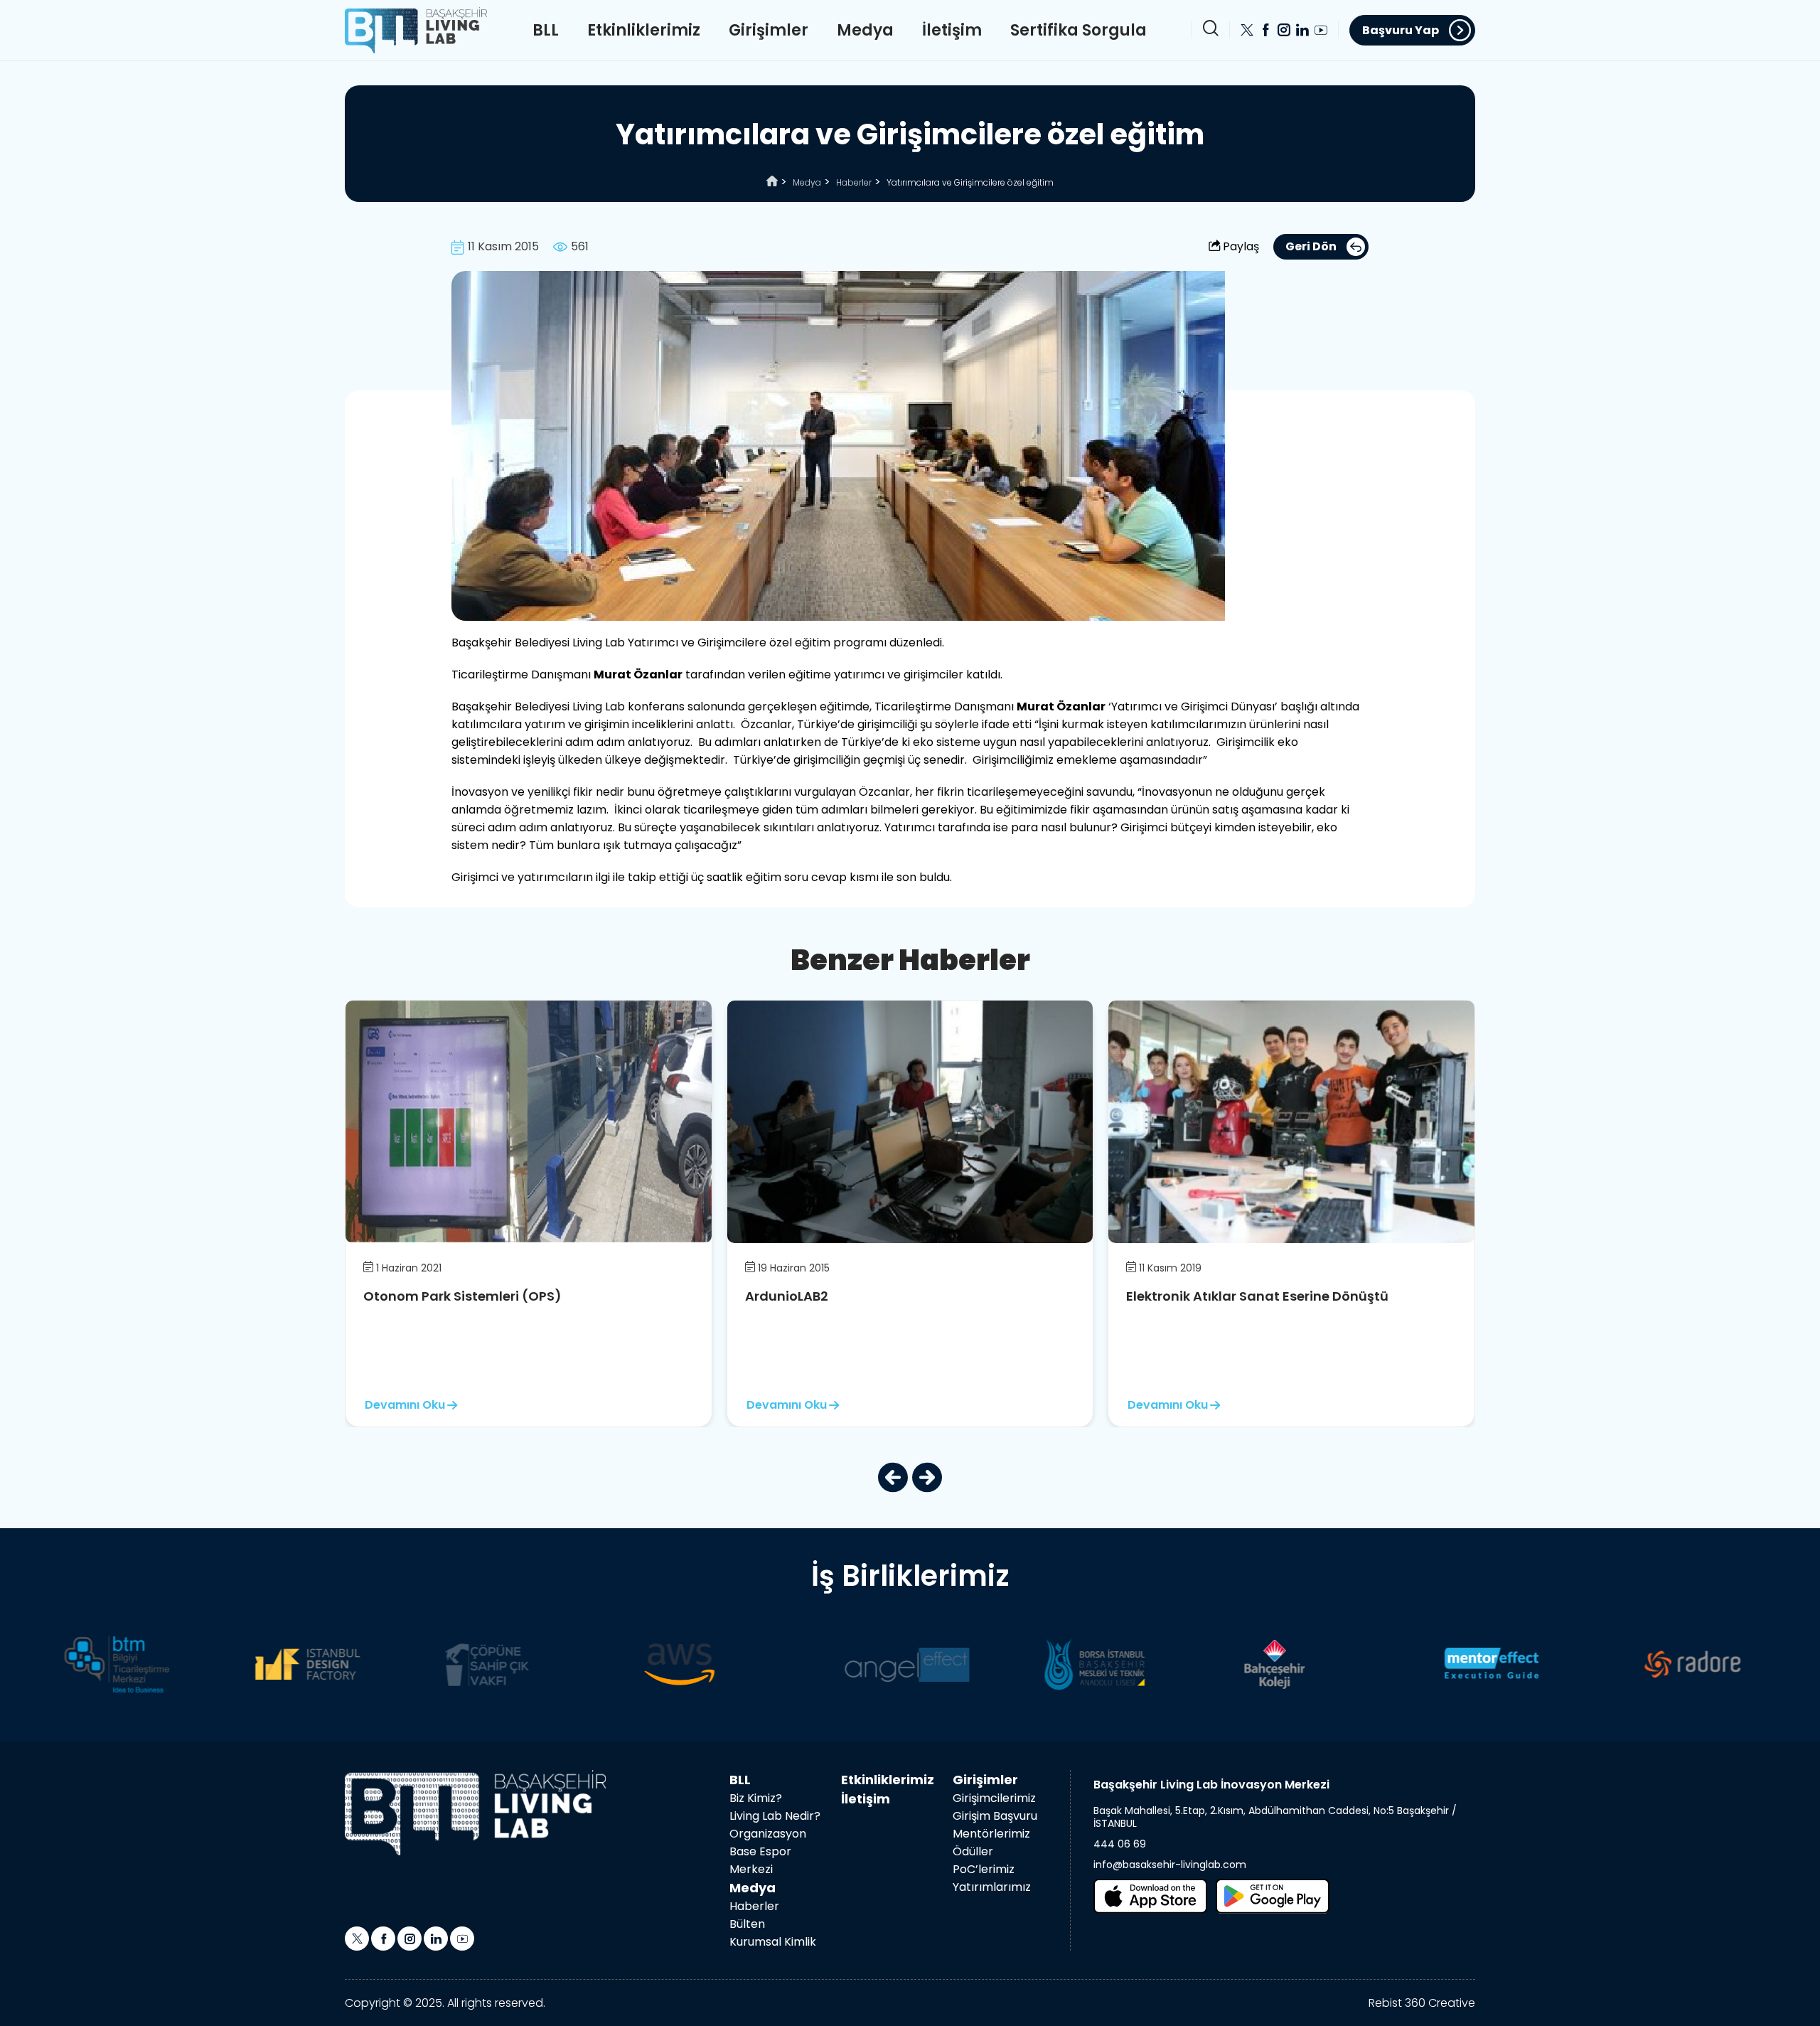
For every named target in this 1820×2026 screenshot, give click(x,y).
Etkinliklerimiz (644, 30)
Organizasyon (768, 1834)
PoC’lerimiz (984, 1869)
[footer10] (1615, 1664)
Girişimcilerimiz (994, 1798)
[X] (1247, 30)
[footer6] (1029, 1664)
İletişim (952, 30)
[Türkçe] (416, 30)
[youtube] (1321, 30)
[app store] (1150, 1896)
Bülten (747, 1924)
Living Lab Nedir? (775, 1816)
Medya (865, 30)
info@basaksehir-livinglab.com (1170, 1865)
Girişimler (769, 30)
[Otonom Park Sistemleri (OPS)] (529, 1121)
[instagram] (1284, 30)
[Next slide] (927, 1478)
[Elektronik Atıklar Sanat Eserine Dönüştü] (1291, 1121)
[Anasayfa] (772, 182)
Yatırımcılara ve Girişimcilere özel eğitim (970, 182)
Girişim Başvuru (995, 1816)
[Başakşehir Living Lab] (475, 1813)
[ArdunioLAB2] (910, 1121)
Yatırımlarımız (992, 1887)
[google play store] (1273, 1896)
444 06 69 (1120, 1844)
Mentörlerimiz (991, 1834)
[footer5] (802, 1664)
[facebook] (1265, 30)
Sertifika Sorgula (1078, 30)
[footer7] (1217, 1664)
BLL (546, 30)
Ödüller (973, 1851)
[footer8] (1397, 1664)
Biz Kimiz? (756, 1798)
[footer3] (429, 1664)
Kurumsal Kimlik (773, 1942)
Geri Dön (1311, 246)
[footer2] (239, 1664)
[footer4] (609, 1664)
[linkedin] (1302, 30)
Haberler (854, 182)
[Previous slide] (893, 1478)
